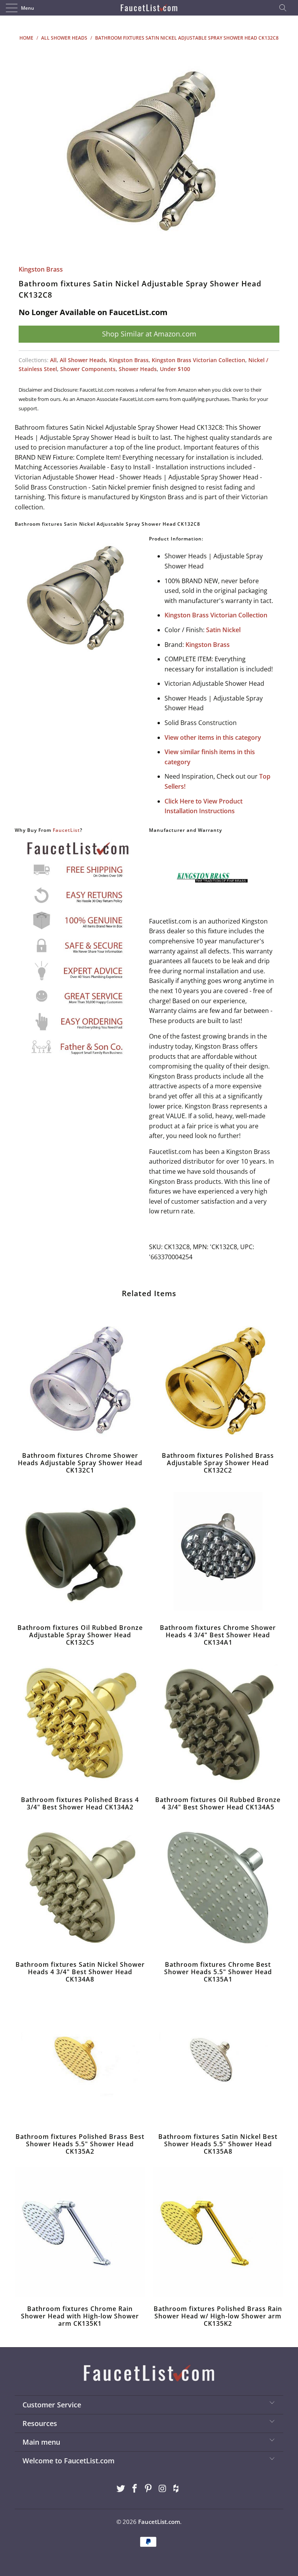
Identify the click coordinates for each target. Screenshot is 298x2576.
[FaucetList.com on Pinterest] (149, 2489)
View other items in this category (213, 737)
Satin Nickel (223, 630)
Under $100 (175, 369)
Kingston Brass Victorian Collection (198, 360)
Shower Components (88, 369)
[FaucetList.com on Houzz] (177, 2489)
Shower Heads (138, 369)
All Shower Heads (83, 360)
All (53, 360)
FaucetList (66, 830)
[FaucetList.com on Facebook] (135, 2489)
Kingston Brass (41, 269)
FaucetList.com (159, 2522)
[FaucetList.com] (149, 8)
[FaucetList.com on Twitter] (121, 2489)
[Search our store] (285, 8)
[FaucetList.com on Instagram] (163, 2489)
